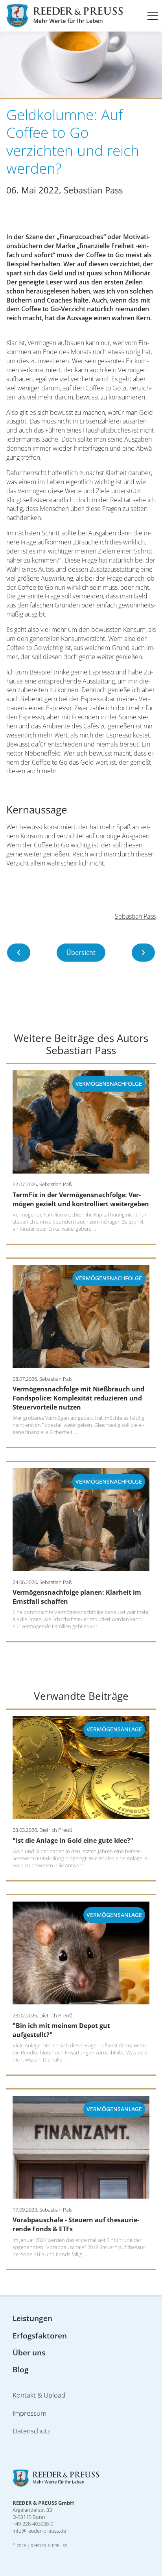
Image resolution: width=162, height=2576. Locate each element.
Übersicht (81, 953)
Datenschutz (31, 2431)
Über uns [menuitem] (29, 2352)
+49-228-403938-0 (33, 2524)
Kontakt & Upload (39, 2395)
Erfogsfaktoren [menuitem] (40, 2335)
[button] (153, 16)
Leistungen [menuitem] (32, 2318)
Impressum (29, 2413)
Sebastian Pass (135, 916)
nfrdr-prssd (39, 2531)
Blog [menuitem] (21, 2369)
